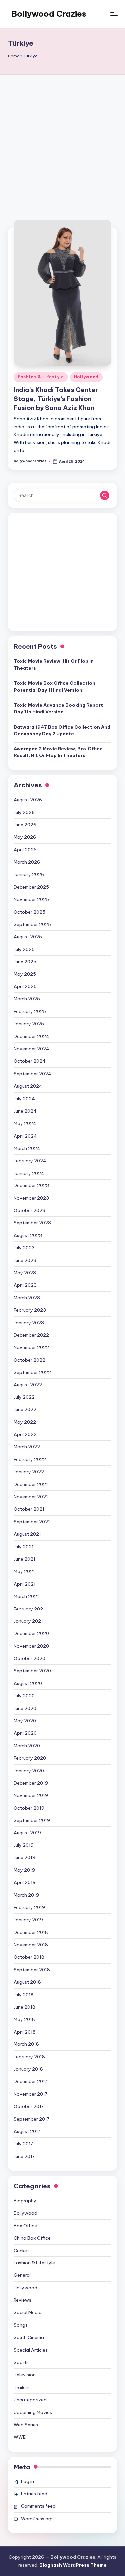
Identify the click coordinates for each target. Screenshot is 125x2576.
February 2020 (30, 1758)
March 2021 (26, 1596)
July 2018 (24, 1995)
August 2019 (27, 1833)
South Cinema (29, 2337)
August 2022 (28, 1385)
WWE (20, 2437)
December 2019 (31, 1783)
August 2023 (28, 1235)
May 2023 (25, 1273)
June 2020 (25, 1708)
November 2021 (31, 1497)
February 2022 (30, 1459)
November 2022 (31, 1347)
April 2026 (25, 850)
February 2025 (30, 1011)
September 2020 (32, 1671)
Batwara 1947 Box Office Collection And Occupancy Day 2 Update (62, 730)
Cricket (21, 2251)
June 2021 (24, 1559)
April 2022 (25, 1434)
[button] (105, 495)
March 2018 (26, 2044)
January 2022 (29, 1472)
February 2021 (29, 1609)
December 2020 (31, 1633)
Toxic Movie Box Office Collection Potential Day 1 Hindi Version (54, 686)
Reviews (22, 2300)
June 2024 (25, 1111)
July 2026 (24, 812)
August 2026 (28, 800)
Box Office (25, 2226)
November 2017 (30, 2094)
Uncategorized (30, 2400)
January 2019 (28, 1920)
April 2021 (25, 1584)
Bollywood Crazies (49, 14)
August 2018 (27, 1982)
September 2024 (32, 1074)
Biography (25, 2201)
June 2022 (25, 1409)
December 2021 (31, 1484)
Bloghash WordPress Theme (73, 2565)
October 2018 (29, 1957)
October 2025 (29, 912)
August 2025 (28, 937)
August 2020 (28, 1683)
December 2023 (31, 1185)
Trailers (22, 2387)
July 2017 (23, 2144)
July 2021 (24, 1547)
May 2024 (25, 1123)
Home (14, 56)
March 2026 (27, 862)
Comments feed (38, 2506)
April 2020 (25, 1733)
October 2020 (29, 1658)
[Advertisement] (62, 140)
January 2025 (29, 1024)
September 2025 (32, 924)
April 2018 (25, 2032)
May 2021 (24, 1571)
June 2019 (24, 1857)
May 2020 (25, 1721)
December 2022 (31, 1335)
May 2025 (25, 974)
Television (25, 2375)
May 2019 (24, 1870)
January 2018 (28, 2069)
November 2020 (31, 1646)
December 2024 (31, 1036)
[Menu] (114, 14)
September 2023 (32, 1223)
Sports (21, 2362)
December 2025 (31, 887)
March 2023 (27, 1298)
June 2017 (24, 2156)
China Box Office (32, 2238)
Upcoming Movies (33, 2412)
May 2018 (24, 2019)
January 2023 (29, 1323)
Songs (21, 2325)
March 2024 (27, 1148)
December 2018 (31, 1932)
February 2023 (30, 1310)
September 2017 (31, 2119)
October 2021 (29, 1509)
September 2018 (32, 1970)
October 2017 (29, 2106)
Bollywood (25, 2213)
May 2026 (25, 837)
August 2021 (27, 1534)
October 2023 (29, 1210)
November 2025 (31, 899)
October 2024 (30, 1061)
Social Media (28, 2312)
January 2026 (29, 874)
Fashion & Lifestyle (41, 377)
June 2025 (25, 962)
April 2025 (25, 986)
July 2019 (24, 1845)
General (22, 2275)
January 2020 (29, 1771)
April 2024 (25, 1136)
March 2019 (26, 1895)
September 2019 (32, 1820)
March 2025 (27, 999)
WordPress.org (37, 2519)
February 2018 (29, 2057)
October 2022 (29, 1360)
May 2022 (25, 1422)
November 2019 (31, 1795)
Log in (27, 2481)
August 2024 (28, 1086)
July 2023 (24, 1248)
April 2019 (25, 1882)
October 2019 (29, 1808)
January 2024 (29, 1173)
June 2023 (25, 1260)
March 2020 (27, 1746)
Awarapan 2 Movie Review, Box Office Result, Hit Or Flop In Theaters (58, 752)
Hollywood (86, 377)
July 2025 (24, 949)
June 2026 (25, 825)
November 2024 (31, 1049)
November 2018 (31, 1945)
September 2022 (32, 1372)
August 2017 (27, 2131)
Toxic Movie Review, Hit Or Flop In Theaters (54, 664)
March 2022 (27, 1447)
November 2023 (31, 1198)
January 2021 (28, 1621)
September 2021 (32, 1522)
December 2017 (30, 2081)
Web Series (26, 2425)
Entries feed (34, 2494)
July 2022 (24, 1397)
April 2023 (25, 1285)
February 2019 (29, 1907)
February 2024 (30, 1161)
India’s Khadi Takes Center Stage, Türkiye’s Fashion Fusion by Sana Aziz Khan (56, 399)
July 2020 (24, 1696)
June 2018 (24, 2007)
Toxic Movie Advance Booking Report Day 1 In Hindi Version (58, 708)
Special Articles (31, 2350)
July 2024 (24, 1099)
